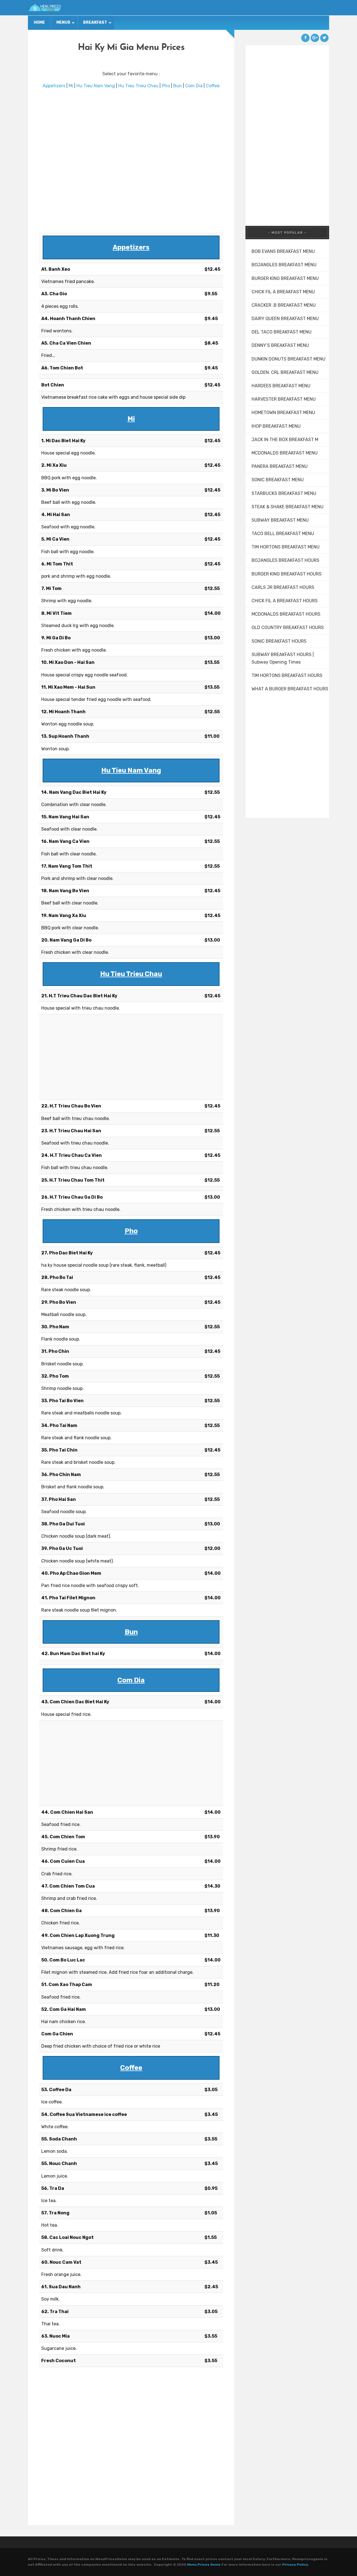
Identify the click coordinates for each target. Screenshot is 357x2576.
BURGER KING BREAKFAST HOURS (287, 574)
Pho (166, 86)
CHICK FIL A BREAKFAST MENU (283, 292)
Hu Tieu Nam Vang (96, 86)
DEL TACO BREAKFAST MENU (282, 332)
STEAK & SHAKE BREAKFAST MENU (288, 507)
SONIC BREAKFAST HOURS (279, 641)
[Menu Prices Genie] (45, 8)
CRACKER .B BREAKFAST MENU (284, 305)
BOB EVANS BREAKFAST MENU (283, 251)
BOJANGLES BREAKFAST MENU (284, 265)
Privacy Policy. (296, 2565)
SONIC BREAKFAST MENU (278, 480)
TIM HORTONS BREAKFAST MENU (286, 547)
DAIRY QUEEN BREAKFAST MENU (285, 319)
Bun (178, 86)
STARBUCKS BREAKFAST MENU (284, 493)
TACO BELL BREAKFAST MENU (283, 534)
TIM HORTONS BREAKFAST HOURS (287, 675)
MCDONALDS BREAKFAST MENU (285, 453)
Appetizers (54, 86)
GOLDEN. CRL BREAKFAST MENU (285, 372)
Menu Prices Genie (204, 2565)
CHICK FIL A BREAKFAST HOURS (285, 601)
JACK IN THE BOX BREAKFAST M (285, 440)
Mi (71, 86)
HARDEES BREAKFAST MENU (281, 386)
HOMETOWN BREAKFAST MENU (283, 413)
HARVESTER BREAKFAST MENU (284, 399)
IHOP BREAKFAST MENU (276, 426)
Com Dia (194, 86)
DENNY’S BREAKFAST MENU (280, 345)
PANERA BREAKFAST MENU (280, 466)
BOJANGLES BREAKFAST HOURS (285, 560)
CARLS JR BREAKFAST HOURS (283, 587)
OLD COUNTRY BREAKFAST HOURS (288, 627)
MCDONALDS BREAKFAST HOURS (286, 614)
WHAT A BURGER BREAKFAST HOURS (290, 689)
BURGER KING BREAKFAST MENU (285, 278)
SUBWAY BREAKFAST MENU (280, 520)
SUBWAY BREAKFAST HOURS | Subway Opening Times (283, 658)
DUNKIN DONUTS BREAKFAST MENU (289, 359)
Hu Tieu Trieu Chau (138, 86)
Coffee (213, 86)
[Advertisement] (131, 161)
